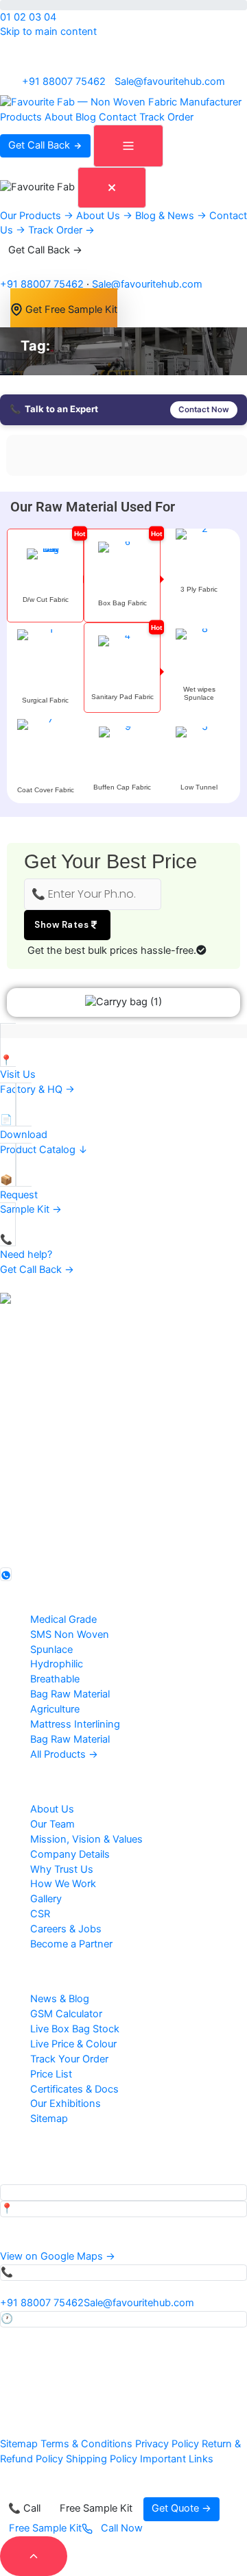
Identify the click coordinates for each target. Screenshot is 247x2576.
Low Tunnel (199, 787)
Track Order (166, 117)
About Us (104, 215)
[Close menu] (112, 188)
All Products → (64, 1754)
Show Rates (63, 925)
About (59, 117)
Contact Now (204, 409)
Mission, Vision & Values (86, 1839)
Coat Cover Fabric (46, 790)
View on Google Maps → (58, 2256)
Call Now (120, 2528)
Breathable (55, 1679)
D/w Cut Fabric (46, 599)
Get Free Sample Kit (70, 309)
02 (20, 17)
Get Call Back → (45, 250)
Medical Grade (63, 1619)
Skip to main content (48, 31)
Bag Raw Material (70, 1694)
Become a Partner (71, 1944)
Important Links (177, 2459)
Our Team (52, 1824)
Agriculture (55, 1709)
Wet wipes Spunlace (199, 693)
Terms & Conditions (86, 2444)
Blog (86, 117)
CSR (40, 1914)
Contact (118, 117)
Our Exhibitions (66, 2104)
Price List (51, 2074)
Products (21, 117)
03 (35, 17)
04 (50, 17)
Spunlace (51, 1650)
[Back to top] (34, 2556)
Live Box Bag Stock (75, 2029)
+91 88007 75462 (64, 81)
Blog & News (171, 215)
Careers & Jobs (66, 1929)
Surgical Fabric (45, 700)
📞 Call (24, 2508)
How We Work (63, 1884)
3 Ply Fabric (199, 589)
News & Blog (60, 1999)
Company (33, 1779)
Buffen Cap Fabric (122, 787)
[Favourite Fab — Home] (121, 102)
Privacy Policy (167, 2444)
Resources (35, 1969)
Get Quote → (181, 2508)
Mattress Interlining (75, 1724)
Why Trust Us (62, 1869)
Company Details (70, 1854)
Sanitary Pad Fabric (122, 697)
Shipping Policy (102, 2459)
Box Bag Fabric (122, 603)
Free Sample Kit (96, 2508)
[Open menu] (128, 146)
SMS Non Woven (70, 1634)
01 (5, 17)
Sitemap (49, 2119)
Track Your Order (69, 2059)
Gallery (46, 1899)
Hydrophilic (57, 1664)
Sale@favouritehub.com (170, 81)
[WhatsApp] (6, 1574)
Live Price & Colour (73, 2044)
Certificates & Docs (74, 2089)
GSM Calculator (66, 2014)
